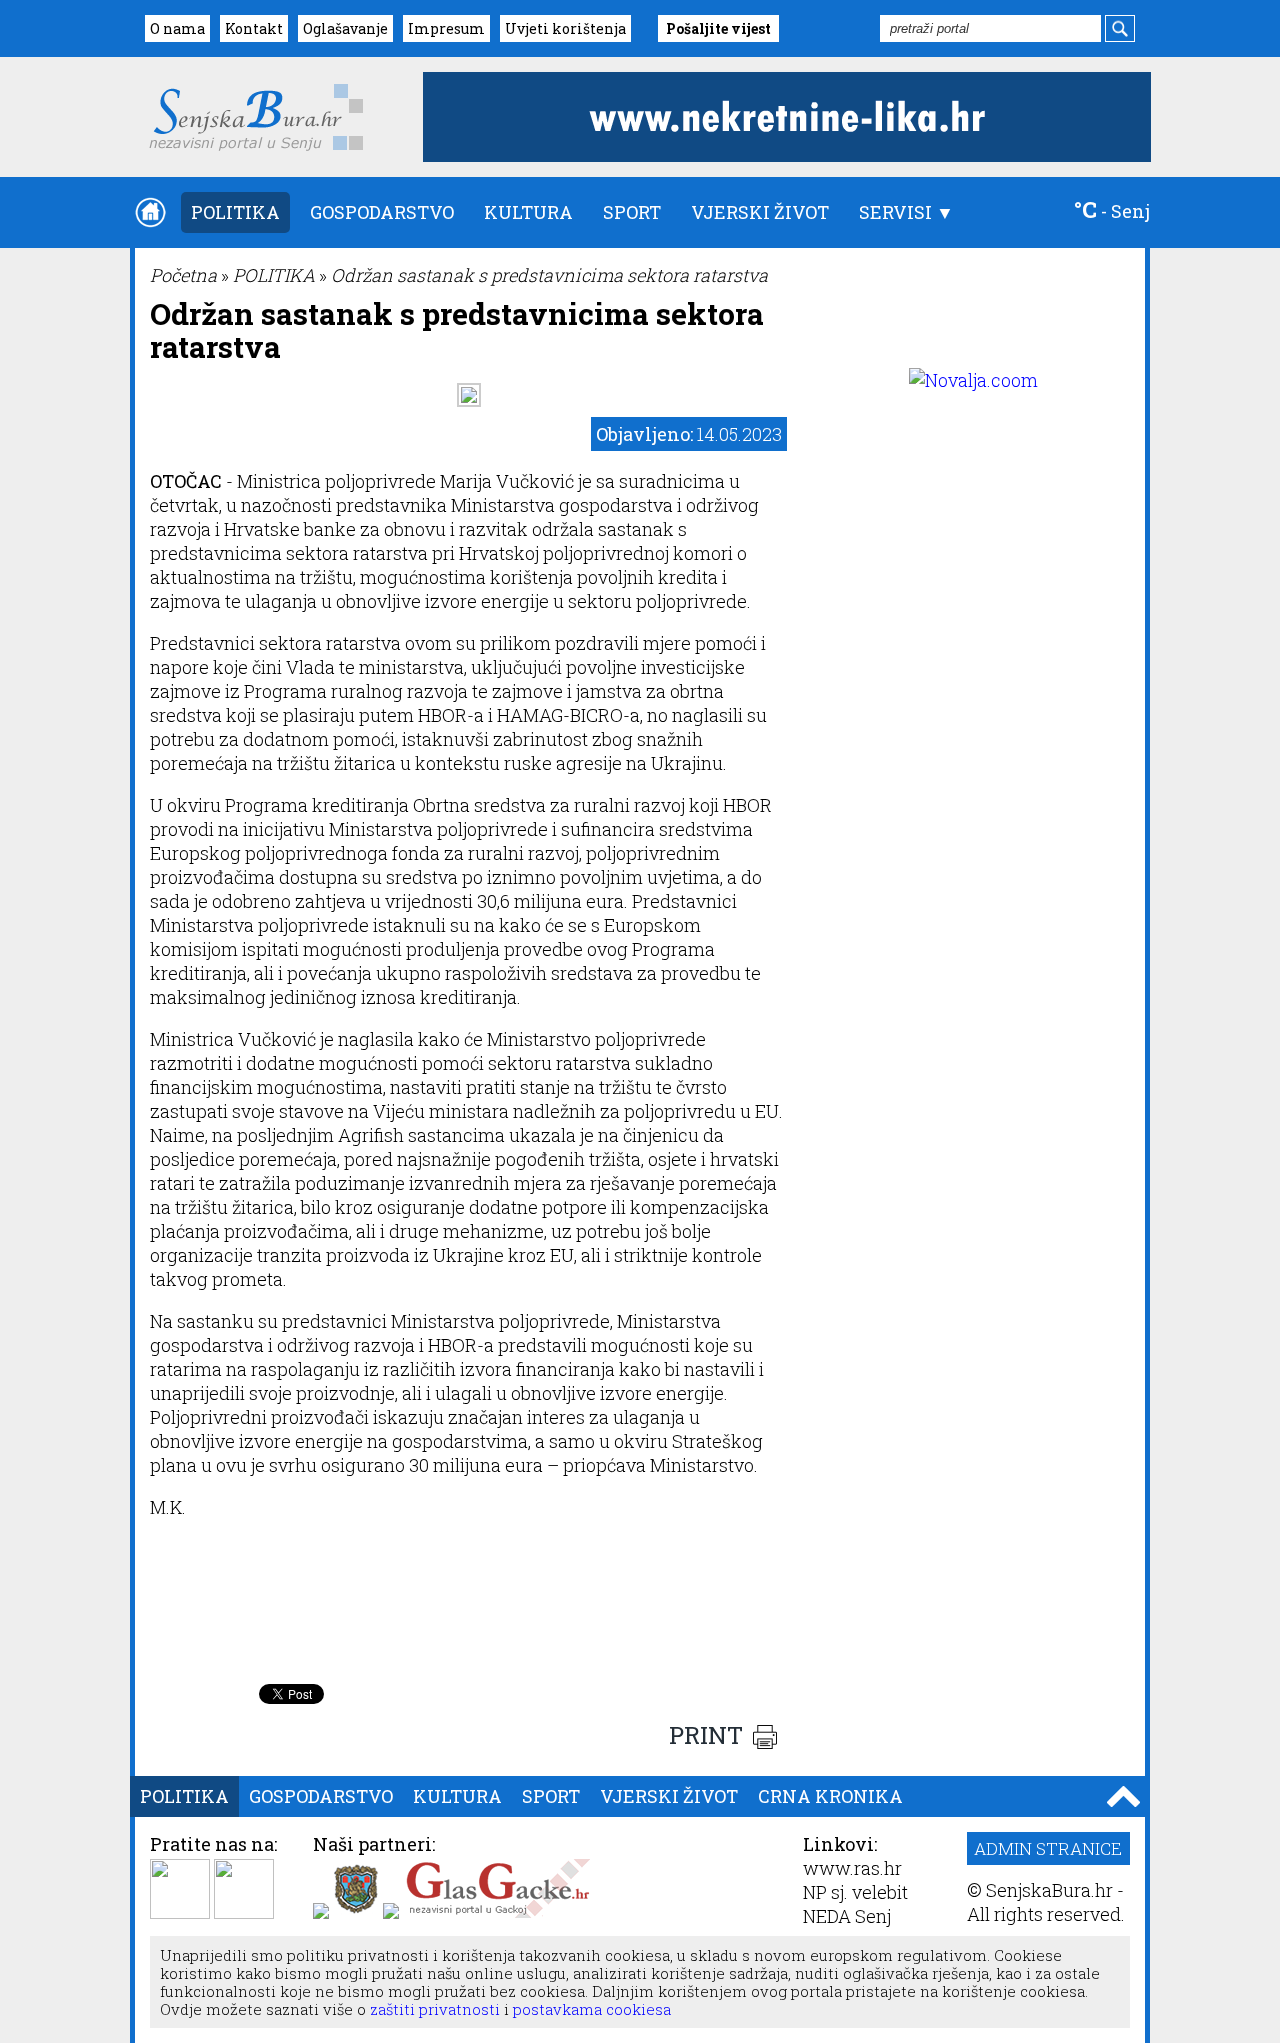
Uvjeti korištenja (565, 28)
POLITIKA (235, 212)
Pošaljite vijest (718, 28)
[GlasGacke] (498, 1912)
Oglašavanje (345, 28)
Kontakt (254, 28)
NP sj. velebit (855, 1892)
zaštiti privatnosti (433, 2009)
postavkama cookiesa (592, 2009)
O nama (177, 28)
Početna (183, 275)
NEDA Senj (847, 1916)
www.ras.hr (852, 1868)
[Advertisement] (469, 1624)
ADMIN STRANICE (1048, 1848)
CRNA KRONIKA (830, 1796)
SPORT (632, 212)
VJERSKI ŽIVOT (760, 212)
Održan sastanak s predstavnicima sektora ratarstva (549, 275)
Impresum (446, 28)
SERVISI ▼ (906, 212)
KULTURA (528, 212)
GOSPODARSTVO (382, 212)
